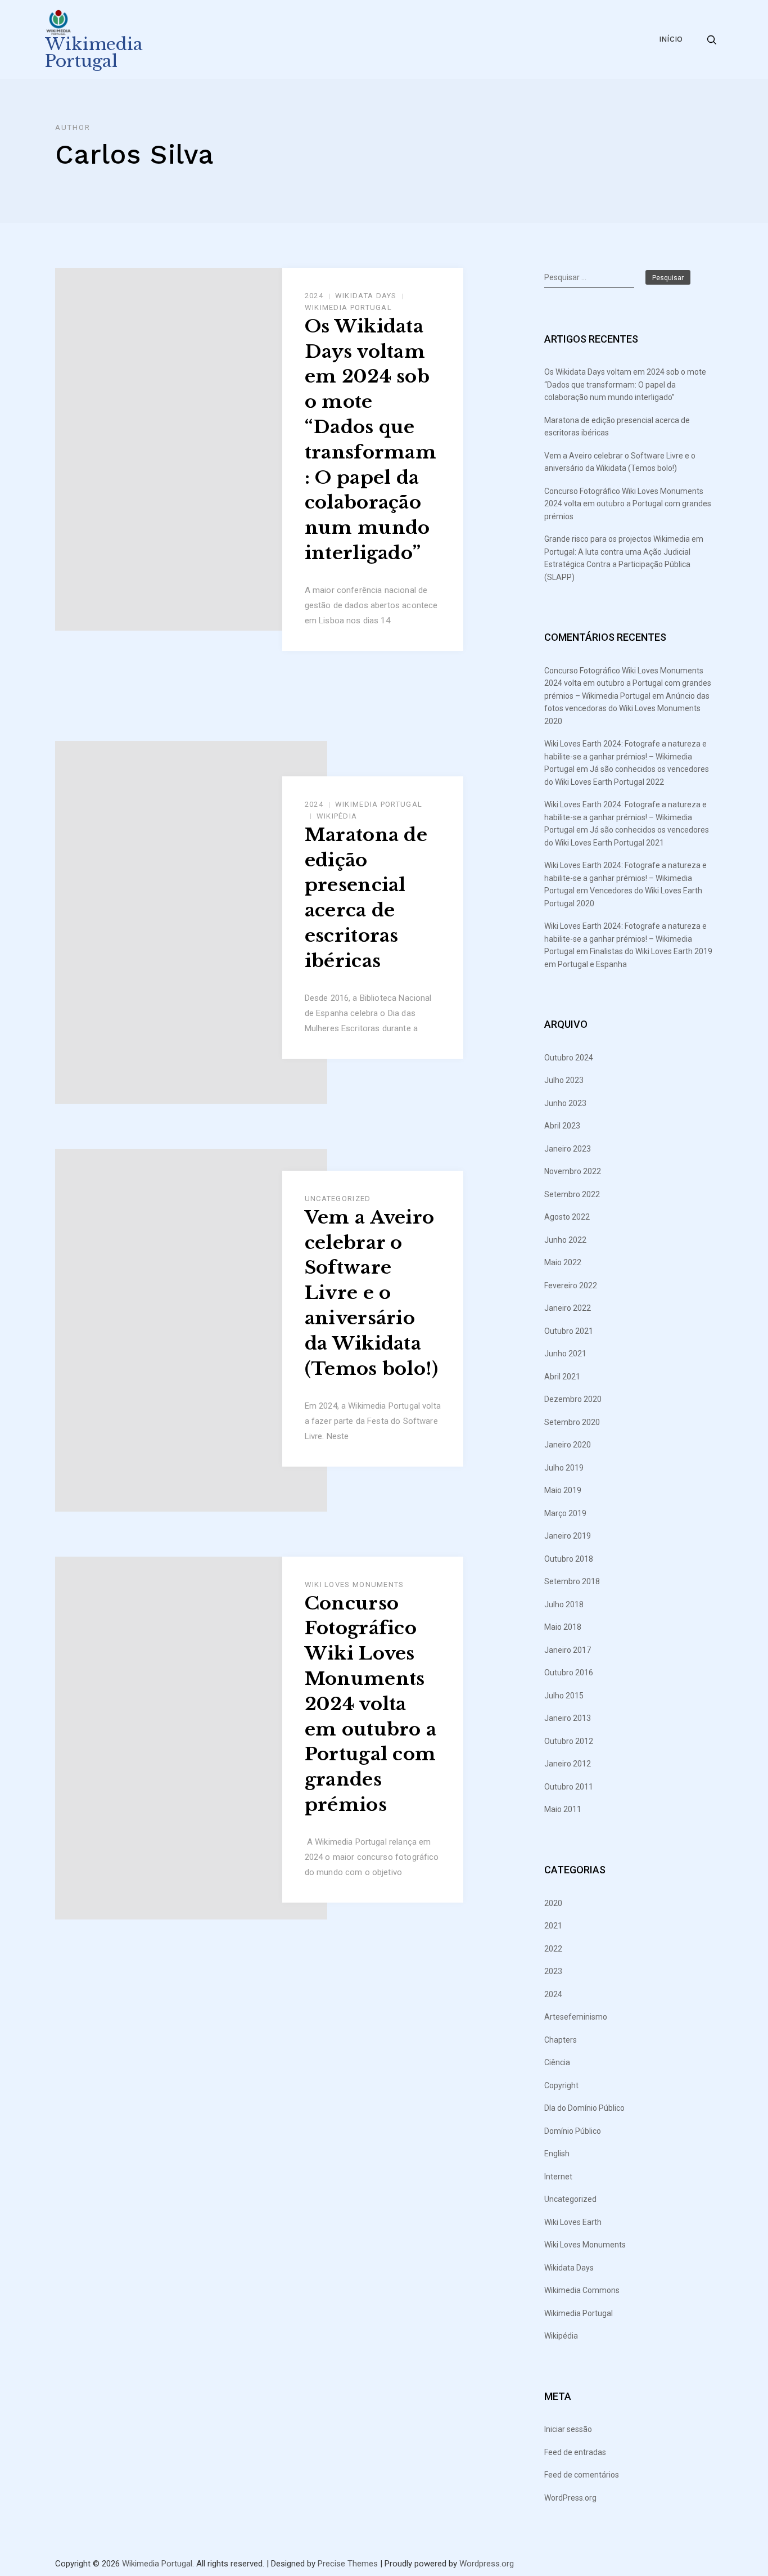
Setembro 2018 (572, 1581)
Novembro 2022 (573, 1171)
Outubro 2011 (569, 1787)
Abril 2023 (562, 1126)
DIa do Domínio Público (584, 2108)
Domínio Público (573, 2131)
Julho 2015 (564, 1696)
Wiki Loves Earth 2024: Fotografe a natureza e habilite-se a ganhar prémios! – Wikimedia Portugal (625, 756)
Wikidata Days (366, 296)
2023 (553, 1971)
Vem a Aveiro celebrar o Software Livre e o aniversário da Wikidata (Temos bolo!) (372, 1293)
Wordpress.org (487, 2564)
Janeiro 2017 (568, 1650)
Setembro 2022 (572, 1194)
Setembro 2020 (572, 1422)
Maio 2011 (563, 1809)
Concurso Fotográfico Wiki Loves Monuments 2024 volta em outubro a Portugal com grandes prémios (371, 1704)
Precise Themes (348, 2564)
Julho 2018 (564, 1604)
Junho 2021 (565, 1354)
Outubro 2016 (569, 1673)
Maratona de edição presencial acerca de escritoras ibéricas (366, 898)
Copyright (561, 2085)
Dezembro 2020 (573, 1399)
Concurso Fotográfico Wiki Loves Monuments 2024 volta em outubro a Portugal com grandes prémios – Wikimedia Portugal (628, 683)
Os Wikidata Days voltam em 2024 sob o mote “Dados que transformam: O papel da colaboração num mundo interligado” (371, 440)
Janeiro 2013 (568, 1718)
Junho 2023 (565, 1103)
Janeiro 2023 (568, 1149)
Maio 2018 (563, 1627)
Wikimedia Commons (582, 2290)
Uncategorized (338, 1199)
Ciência (557, 2062)
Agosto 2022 (567, 1217)
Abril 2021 (562, 1377)
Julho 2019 (564, 1468)
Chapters (561, 2040)
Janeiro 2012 (568, 1764)
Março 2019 (565, 1513)
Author (73, 127)
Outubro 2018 (569, 1559)
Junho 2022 (565, 1240)
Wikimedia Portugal (94, 53)
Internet (558, 2177)
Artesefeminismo (576, 2017)
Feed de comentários (582, 2475)
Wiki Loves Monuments (354, 1584)
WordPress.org (570, 2498)
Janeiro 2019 (568, 1536)
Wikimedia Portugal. (158, 2564)
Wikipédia (337, 816)
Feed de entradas (575, 2452)
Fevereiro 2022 (571, 1285)
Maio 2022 (563, 1262)
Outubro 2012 (569, 1741)
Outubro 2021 (569, 1331)
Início (671, 39)
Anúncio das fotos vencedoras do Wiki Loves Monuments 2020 (627, 709)
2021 (553, 1926)
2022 (553, 1949)
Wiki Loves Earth (573, 2222)
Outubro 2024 (569, 1058)
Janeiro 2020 (568, 1445)
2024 (314, 296)
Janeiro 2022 (568, 1308)
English (557, 2154)
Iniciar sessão (568, 2429)
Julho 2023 (564, 1080)
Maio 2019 (563, 1490)
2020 (553, 1903)
